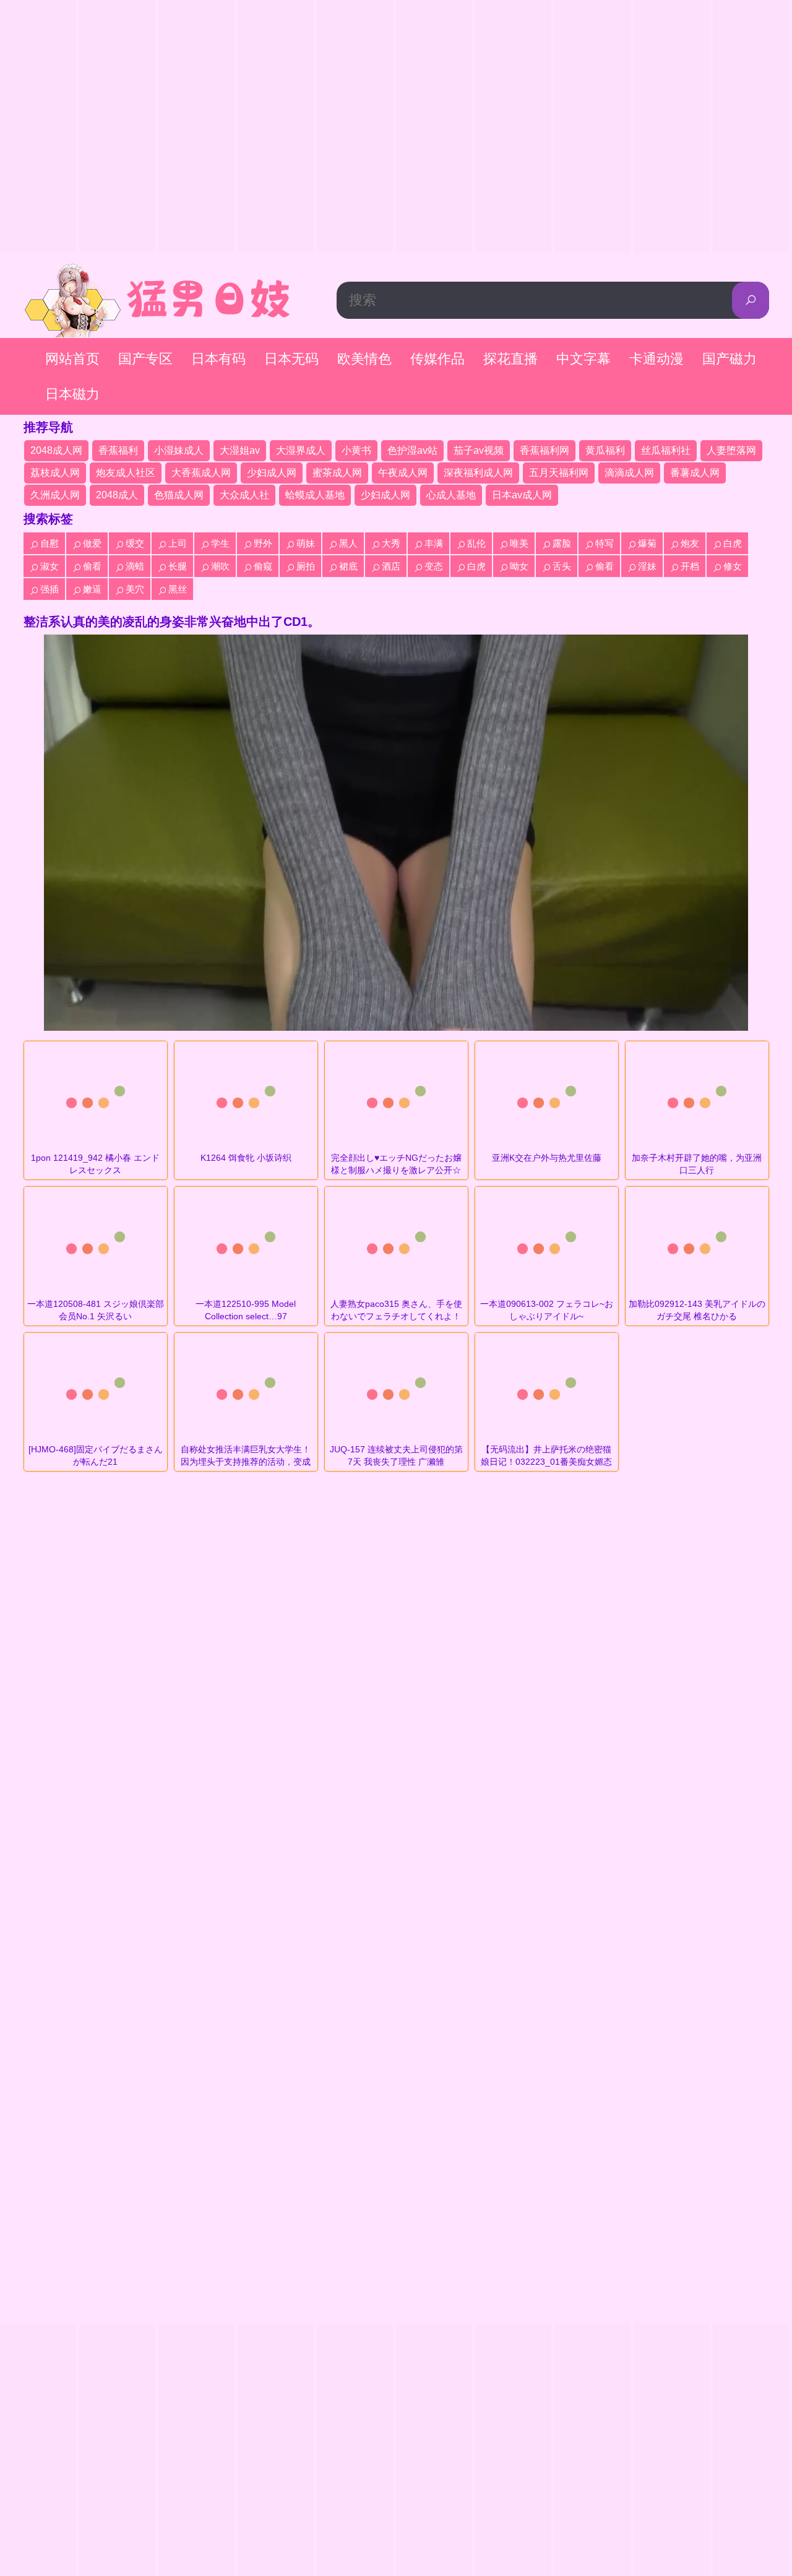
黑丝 (178, 589)
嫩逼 (92, 589)
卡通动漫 (656, 359)
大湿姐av (240, 450)
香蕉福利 (118, 450)
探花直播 (510, 359)
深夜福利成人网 (478, 473)
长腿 (178, 566)
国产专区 (145, 359)
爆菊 (647, 543)
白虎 (733, 543)
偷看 (92, 566)
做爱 (92, 543)
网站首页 (72, 359)
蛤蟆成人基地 (315, 495)
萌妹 (306, 543)
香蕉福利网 (544, 450)
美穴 (135, 589)
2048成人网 (56, 450)
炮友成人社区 (126, 473)
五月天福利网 (559, 473)
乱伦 (476, 543)
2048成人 (117, 495)
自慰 (49, 543)
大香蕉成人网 (201, 473)
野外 (263, 543)
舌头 (562, 566)
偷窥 (263, 566)
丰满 (434, 543)
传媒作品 (437, 359)
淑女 (49, 566)
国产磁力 (730, 359)
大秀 (391, 543)
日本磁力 (72, 394)
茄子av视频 (479, 450)
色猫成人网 (179, 495)
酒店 (391, 566)
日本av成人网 (522, 495)
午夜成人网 (403, 473)
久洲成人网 (55, 495)
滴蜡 (135, 566)
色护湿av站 (412, 450)
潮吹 (220, 566)
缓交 (135, 543)
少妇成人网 (272, 473)
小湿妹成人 (179, 450)
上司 (178, 543)
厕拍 (306, 566)
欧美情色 (364, 359)
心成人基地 (451, 495)
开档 (690, 566)
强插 (49, 589)
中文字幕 (583, 359)
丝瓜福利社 (666, 450)
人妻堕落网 (731, 450)
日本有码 (218, 359)
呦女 (519, 566)
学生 (220, 543)
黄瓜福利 (605, 450)
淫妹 (647, 566)
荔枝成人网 (55, 473)
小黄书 (356, 450)
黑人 (348, 543)
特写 (605, 543)
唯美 (519, 543)
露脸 (562, 543)
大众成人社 (244, 495)
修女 (733, 566)
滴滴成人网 (629, 473)
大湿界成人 (301, 450)
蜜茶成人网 (337, 473)
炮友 (690, 543)
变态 (434, 566)
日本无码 (291, 359)
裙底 (348, 566)
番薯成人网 (695, 473)
